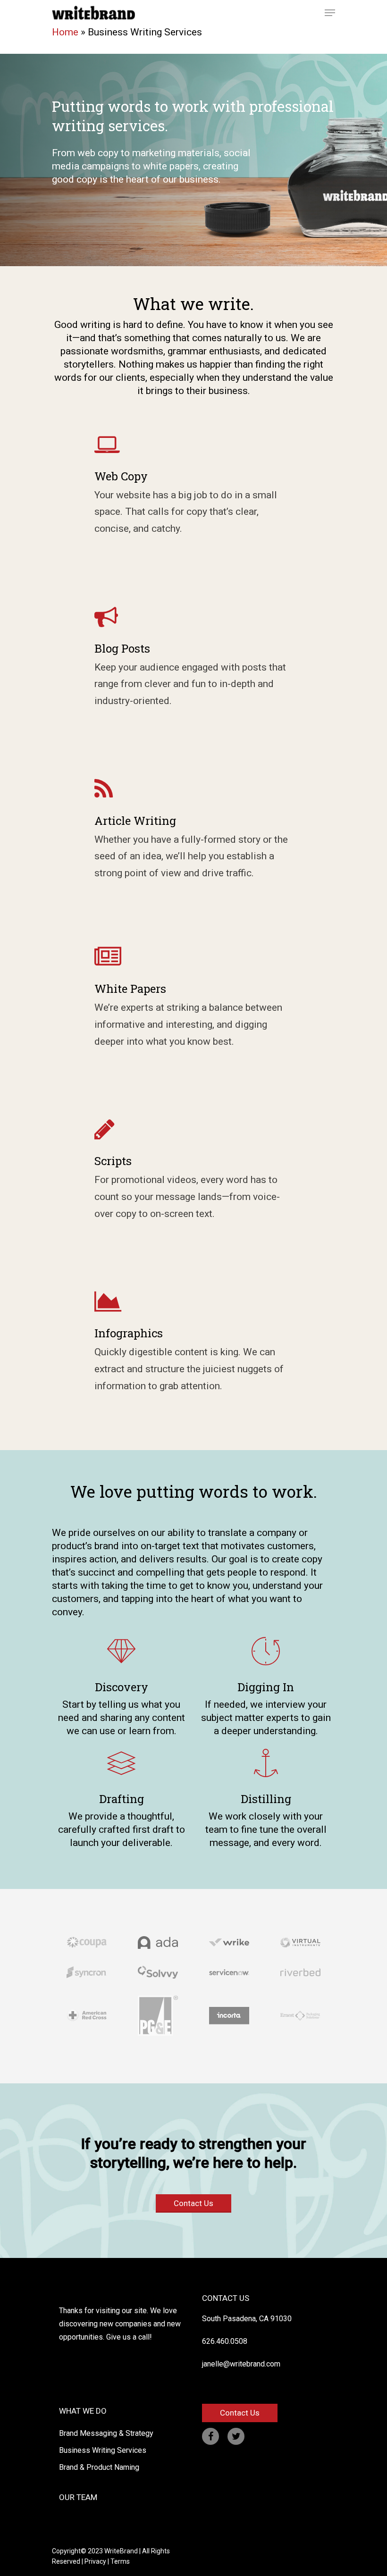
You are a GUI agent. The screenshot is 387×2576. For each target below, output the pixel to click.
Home (65, 32)
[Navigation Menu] (330, 13)
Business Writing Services (103, 2450)
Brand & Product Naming (99, 2467)
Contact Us (193, 2203)
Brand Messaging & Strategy (106, 2433)
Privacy (95, 2561)
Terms (120, 2561)
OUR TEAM (78, 2497)
